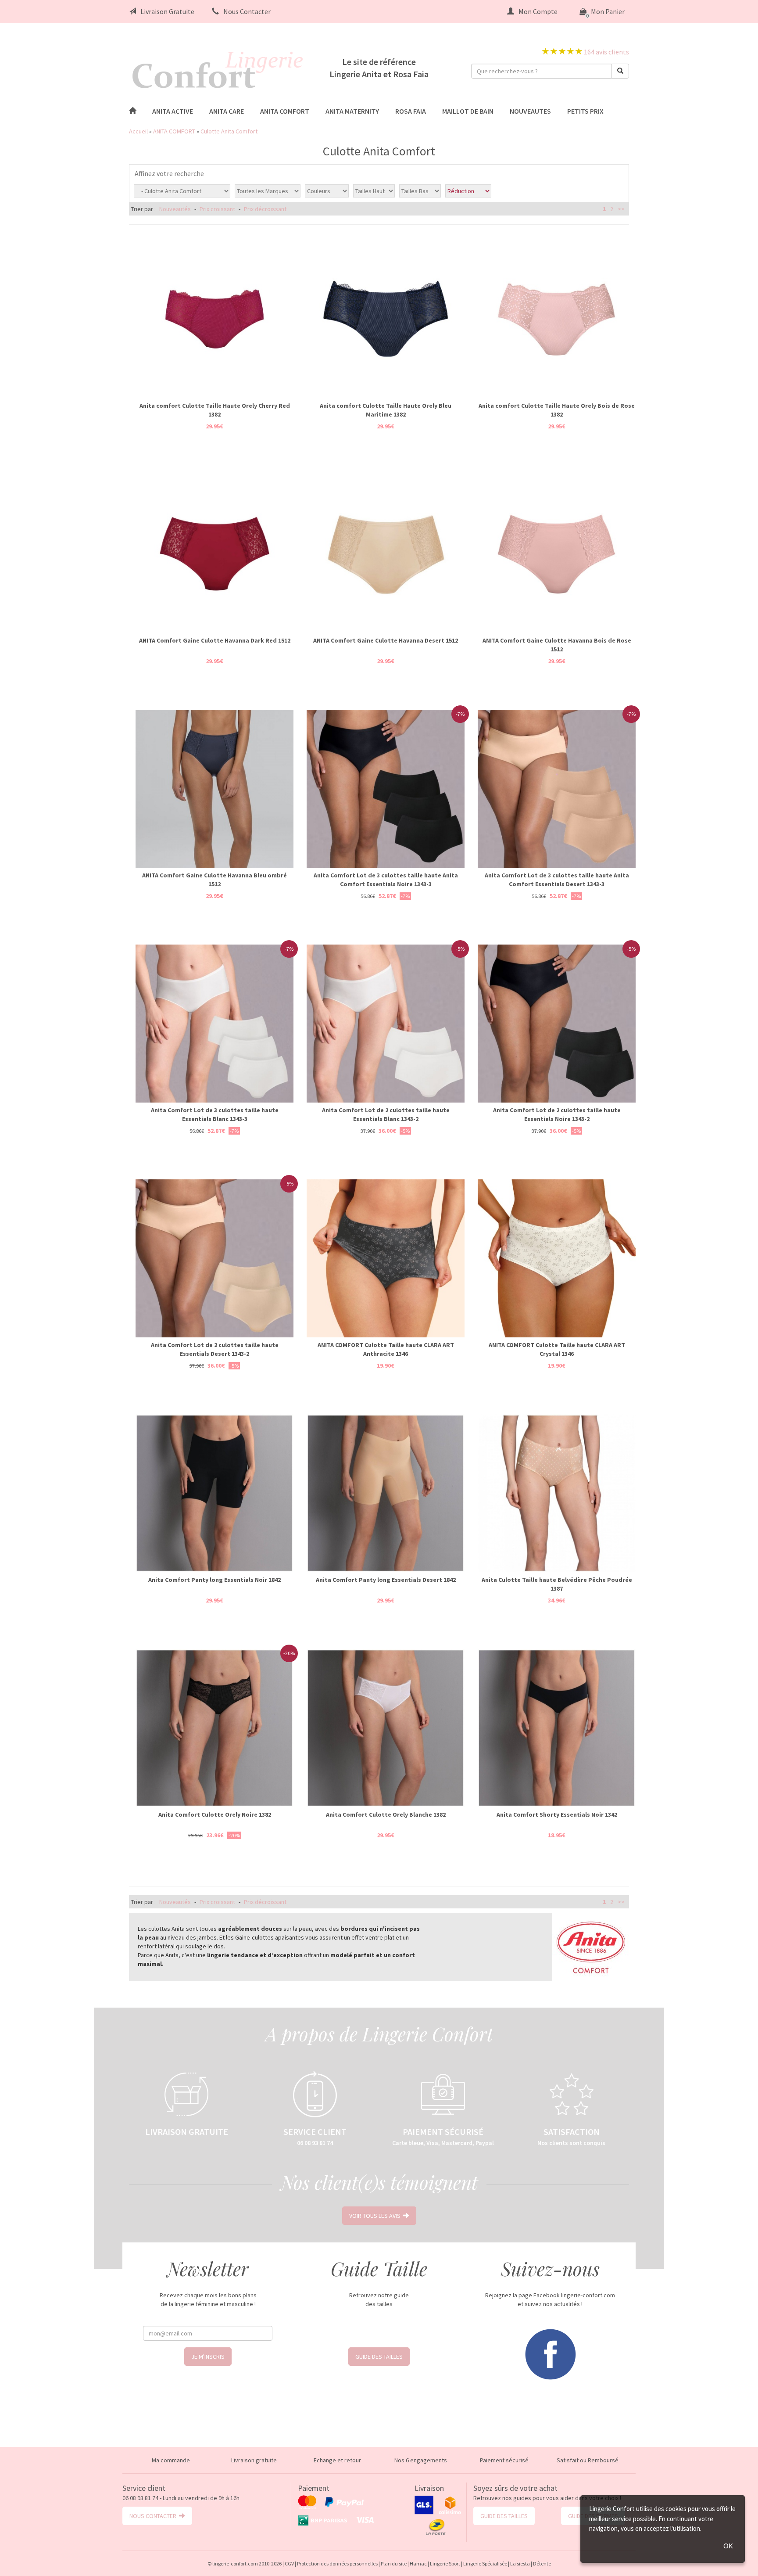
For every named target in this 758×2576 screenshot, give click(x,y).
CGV (289, 2563)
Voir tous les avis (376, 2216)
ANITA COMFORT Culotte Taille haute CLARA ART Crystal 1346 (557, 1349)
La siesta (520, 2563)
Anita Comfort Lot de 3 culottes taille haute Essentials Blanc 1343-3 (215, 1114)
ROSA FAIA (411, 111)
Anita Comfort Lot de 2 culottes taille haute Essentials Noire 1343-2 (557, 1114)
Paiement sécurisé (504, 2460)
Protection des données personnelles (337, 2563)
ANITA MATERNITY (352, 111)
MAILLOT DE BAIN (468, 111)
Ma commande (171, 2460)
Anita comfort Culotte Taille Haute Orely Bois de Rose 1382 (557, 410)
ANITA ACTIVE (173, 111)
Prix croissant (217, 209)
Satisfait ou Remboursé (588, 2460)
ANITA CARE (227, 111)
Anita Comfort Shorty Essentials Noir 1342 (557, 1814)
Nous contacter (154, 2516)
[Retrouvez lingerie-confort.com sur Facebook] (550, 2353)
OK (728, 2546)
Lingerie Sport (445, 2563)
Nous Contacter (247, 11)
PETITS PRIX (585, 111)
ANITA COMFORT (285, 111)
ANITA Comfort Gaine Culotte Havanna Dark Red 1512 (215, 640)
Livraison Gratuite (167, 11)
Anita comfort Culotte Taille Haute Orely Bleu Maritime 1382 (386, 410)
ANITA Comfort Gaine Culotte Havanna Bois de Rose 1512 (557, 645)
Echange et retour (337, 2460)
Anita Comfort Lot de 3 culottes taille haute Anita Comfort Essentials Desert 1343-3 (557, 880)
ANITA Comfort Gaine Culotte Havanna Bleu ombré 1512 (215, 880)
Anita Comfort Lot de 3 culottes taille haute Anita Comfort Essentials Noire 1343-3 (386, 880)
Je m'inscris (208, 2357)
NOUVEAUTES (530, 111)
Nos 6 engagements (421, 2460)
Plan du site (394, 2563)
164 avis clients (606, 52)
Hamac (418, 2563)
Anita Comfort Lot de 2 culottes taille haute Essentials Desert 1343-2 (215, 1349)
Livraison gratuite (254, 2460)
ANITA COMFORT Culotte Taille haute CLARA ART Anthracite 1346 (386, 1349)
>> (621, 209)
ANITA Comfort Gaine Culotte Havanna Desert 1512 (386, 640)
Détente (542, 2563)
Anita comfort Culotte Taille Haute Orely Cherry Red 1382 (215, 410)
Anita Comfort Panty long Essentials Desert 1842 (386, 1580)
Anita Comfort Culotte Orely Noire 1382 (215, 1814)
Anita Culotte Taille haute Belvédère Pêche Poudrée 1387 (557, 1584)
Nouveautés (175, 209)
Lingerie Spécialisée (485, 2563)
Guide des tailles (379, 2357)
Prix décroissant (265, 209)
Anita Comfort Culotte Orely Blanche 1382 (386, 1814)
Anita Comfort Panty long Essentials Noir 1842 (215, 1580)
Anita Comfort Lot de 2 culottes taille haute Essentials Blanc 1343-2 (386, 1114)
